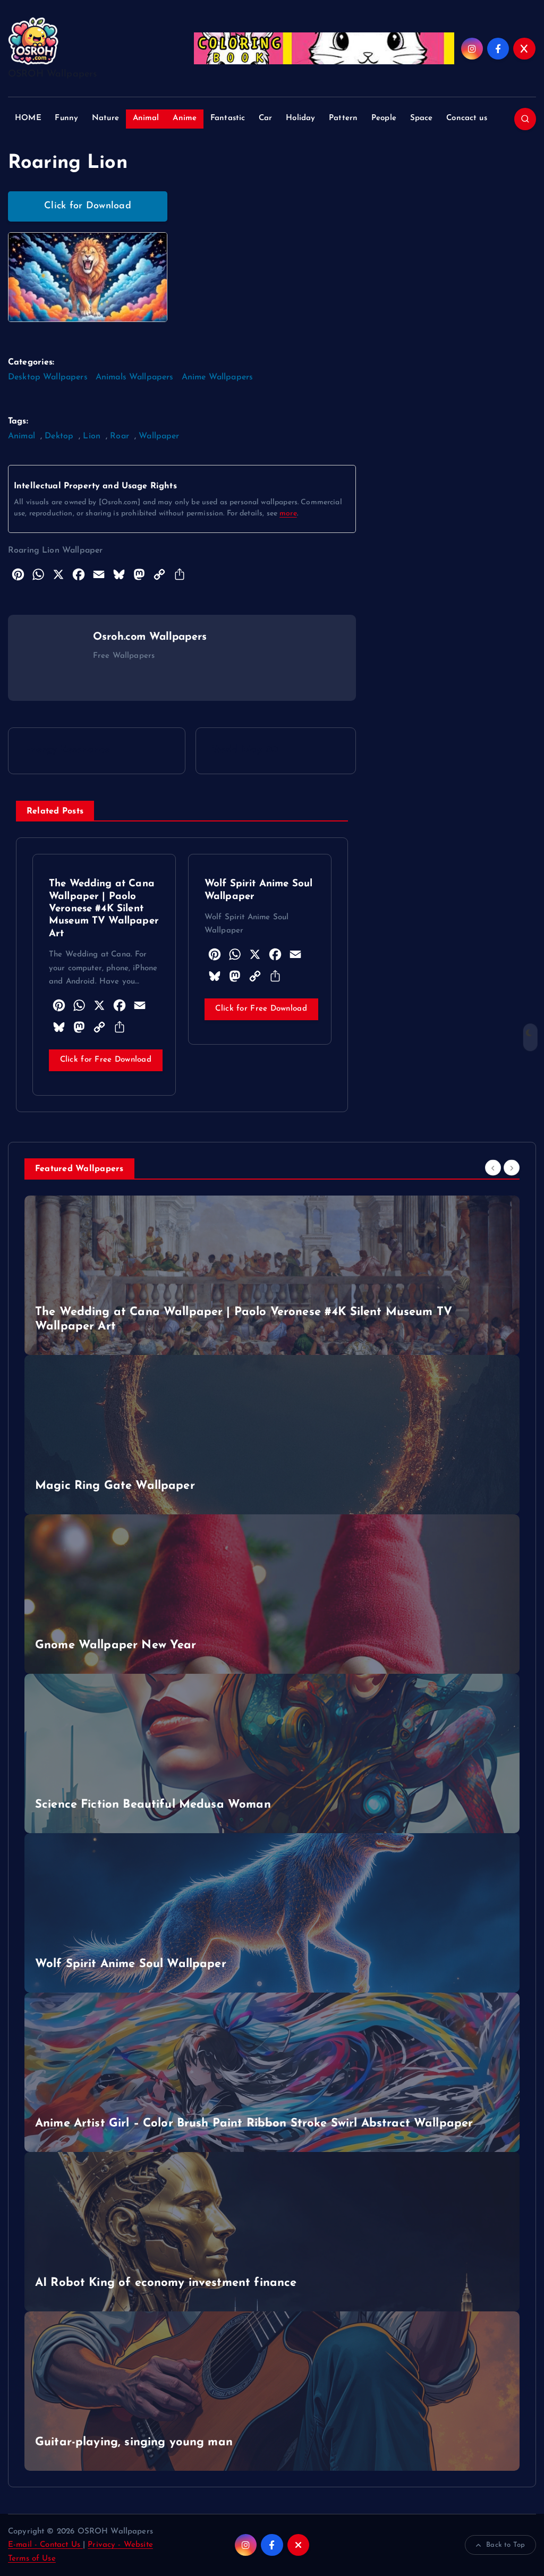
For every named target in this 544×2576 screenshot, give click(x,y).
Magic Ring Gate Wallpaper (115, 1486)
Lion (92, 436)
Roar (120, 436)
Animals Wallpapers (135, 377)
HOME (28, 118)
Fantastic (228, 118)
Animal (146, 118)
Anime (185, 118)
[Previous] (493, 1168)
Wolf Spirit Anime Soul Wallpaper (131, 1964)
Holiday (300, 118)
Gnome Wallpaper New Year (116, 1645)
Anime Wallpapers (217, 377)
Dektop (59, 436)
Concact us (467, 118)
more (288, 514)
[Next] (512, 1168)
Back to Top (505, 2545)
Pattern (343, 118)
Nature (105, 118)
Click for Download (88, 206)
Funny (66, 118)
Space (422, 118)
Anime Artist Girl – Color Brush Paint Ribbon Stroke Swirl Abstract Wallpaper (254, 2124)
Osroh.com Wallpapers (150, 637)
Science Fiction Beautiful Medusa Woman (153, 1805)
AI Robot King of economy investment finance (166, 2283)
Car (265, 118)
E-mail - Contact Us (45, 2545)
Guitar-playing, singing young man (134, 2442)
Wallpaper (159, 436)
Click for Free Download (106, 1060)
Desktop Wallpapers (48, 377)
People (384, 118)
